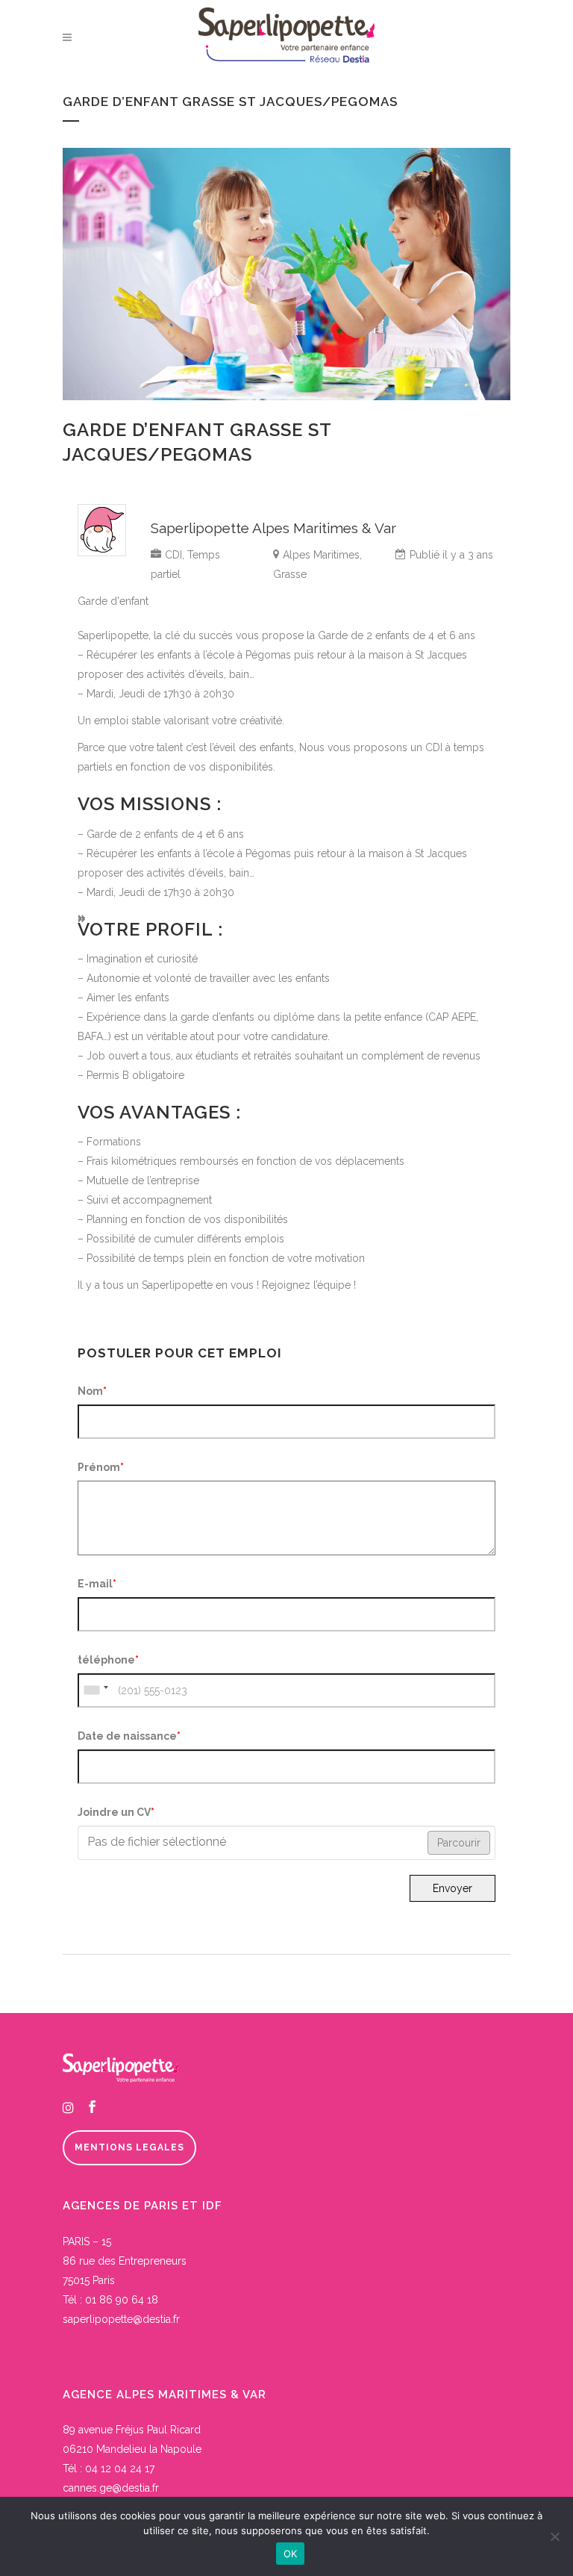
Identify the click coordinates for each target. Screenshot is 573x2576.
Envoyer (453, 1888)
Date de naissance (129, 1736)
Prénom (101, 1467)
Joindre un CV (116, 1812)
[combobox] (95, 1690)
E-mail (97, 1584)
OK (291, 2554)
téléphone (108, 1660)
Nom (92, 1391)
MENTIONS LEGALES (129, 2147)
